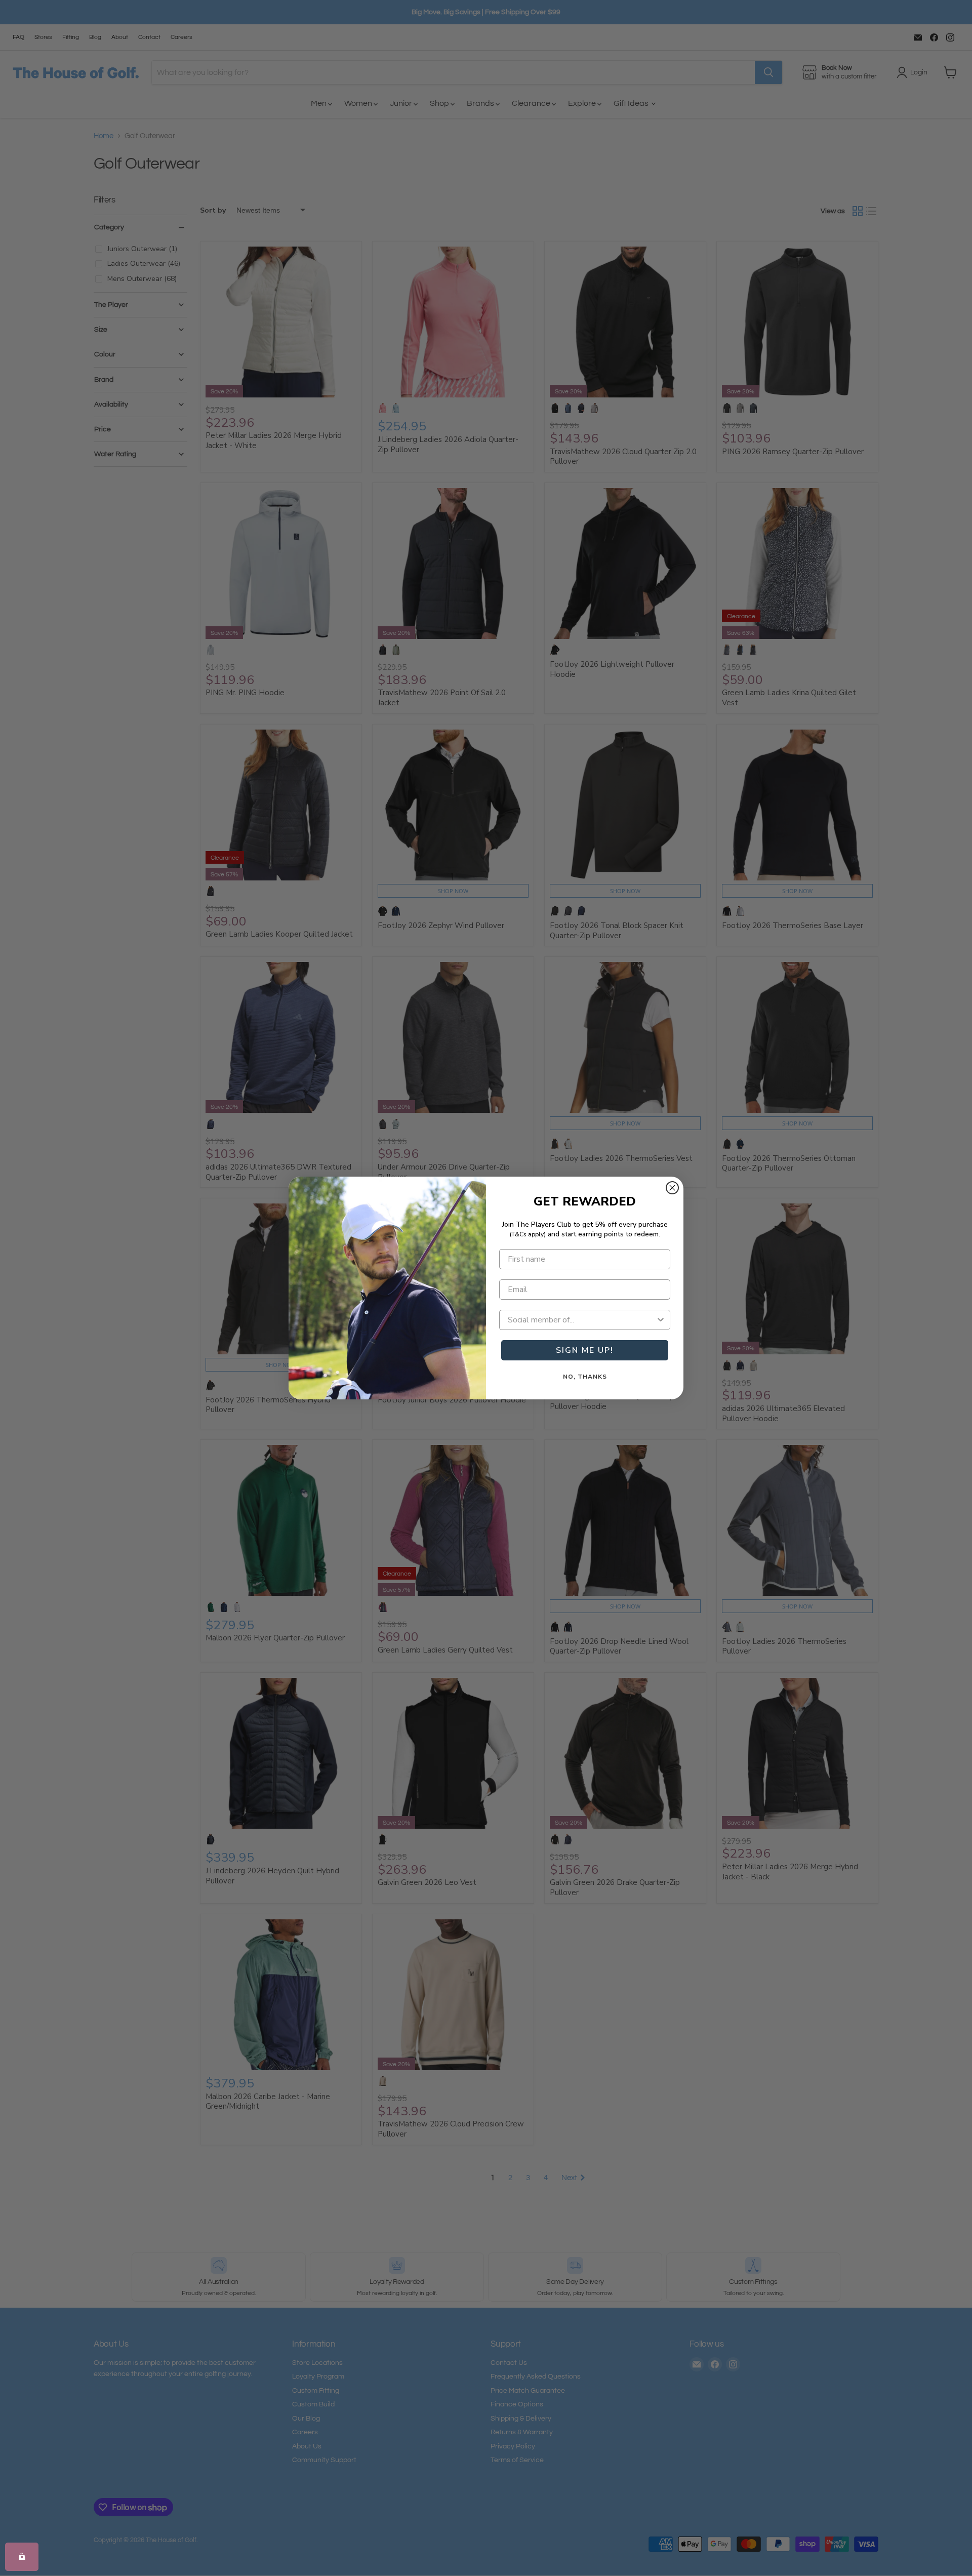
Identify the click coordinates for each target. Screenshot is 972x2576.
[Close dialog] (672, 1188)
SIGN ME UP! (585, 1350)
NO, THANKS (585, 1377)
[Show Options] (661, 1320)
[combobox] (582, 1320)
